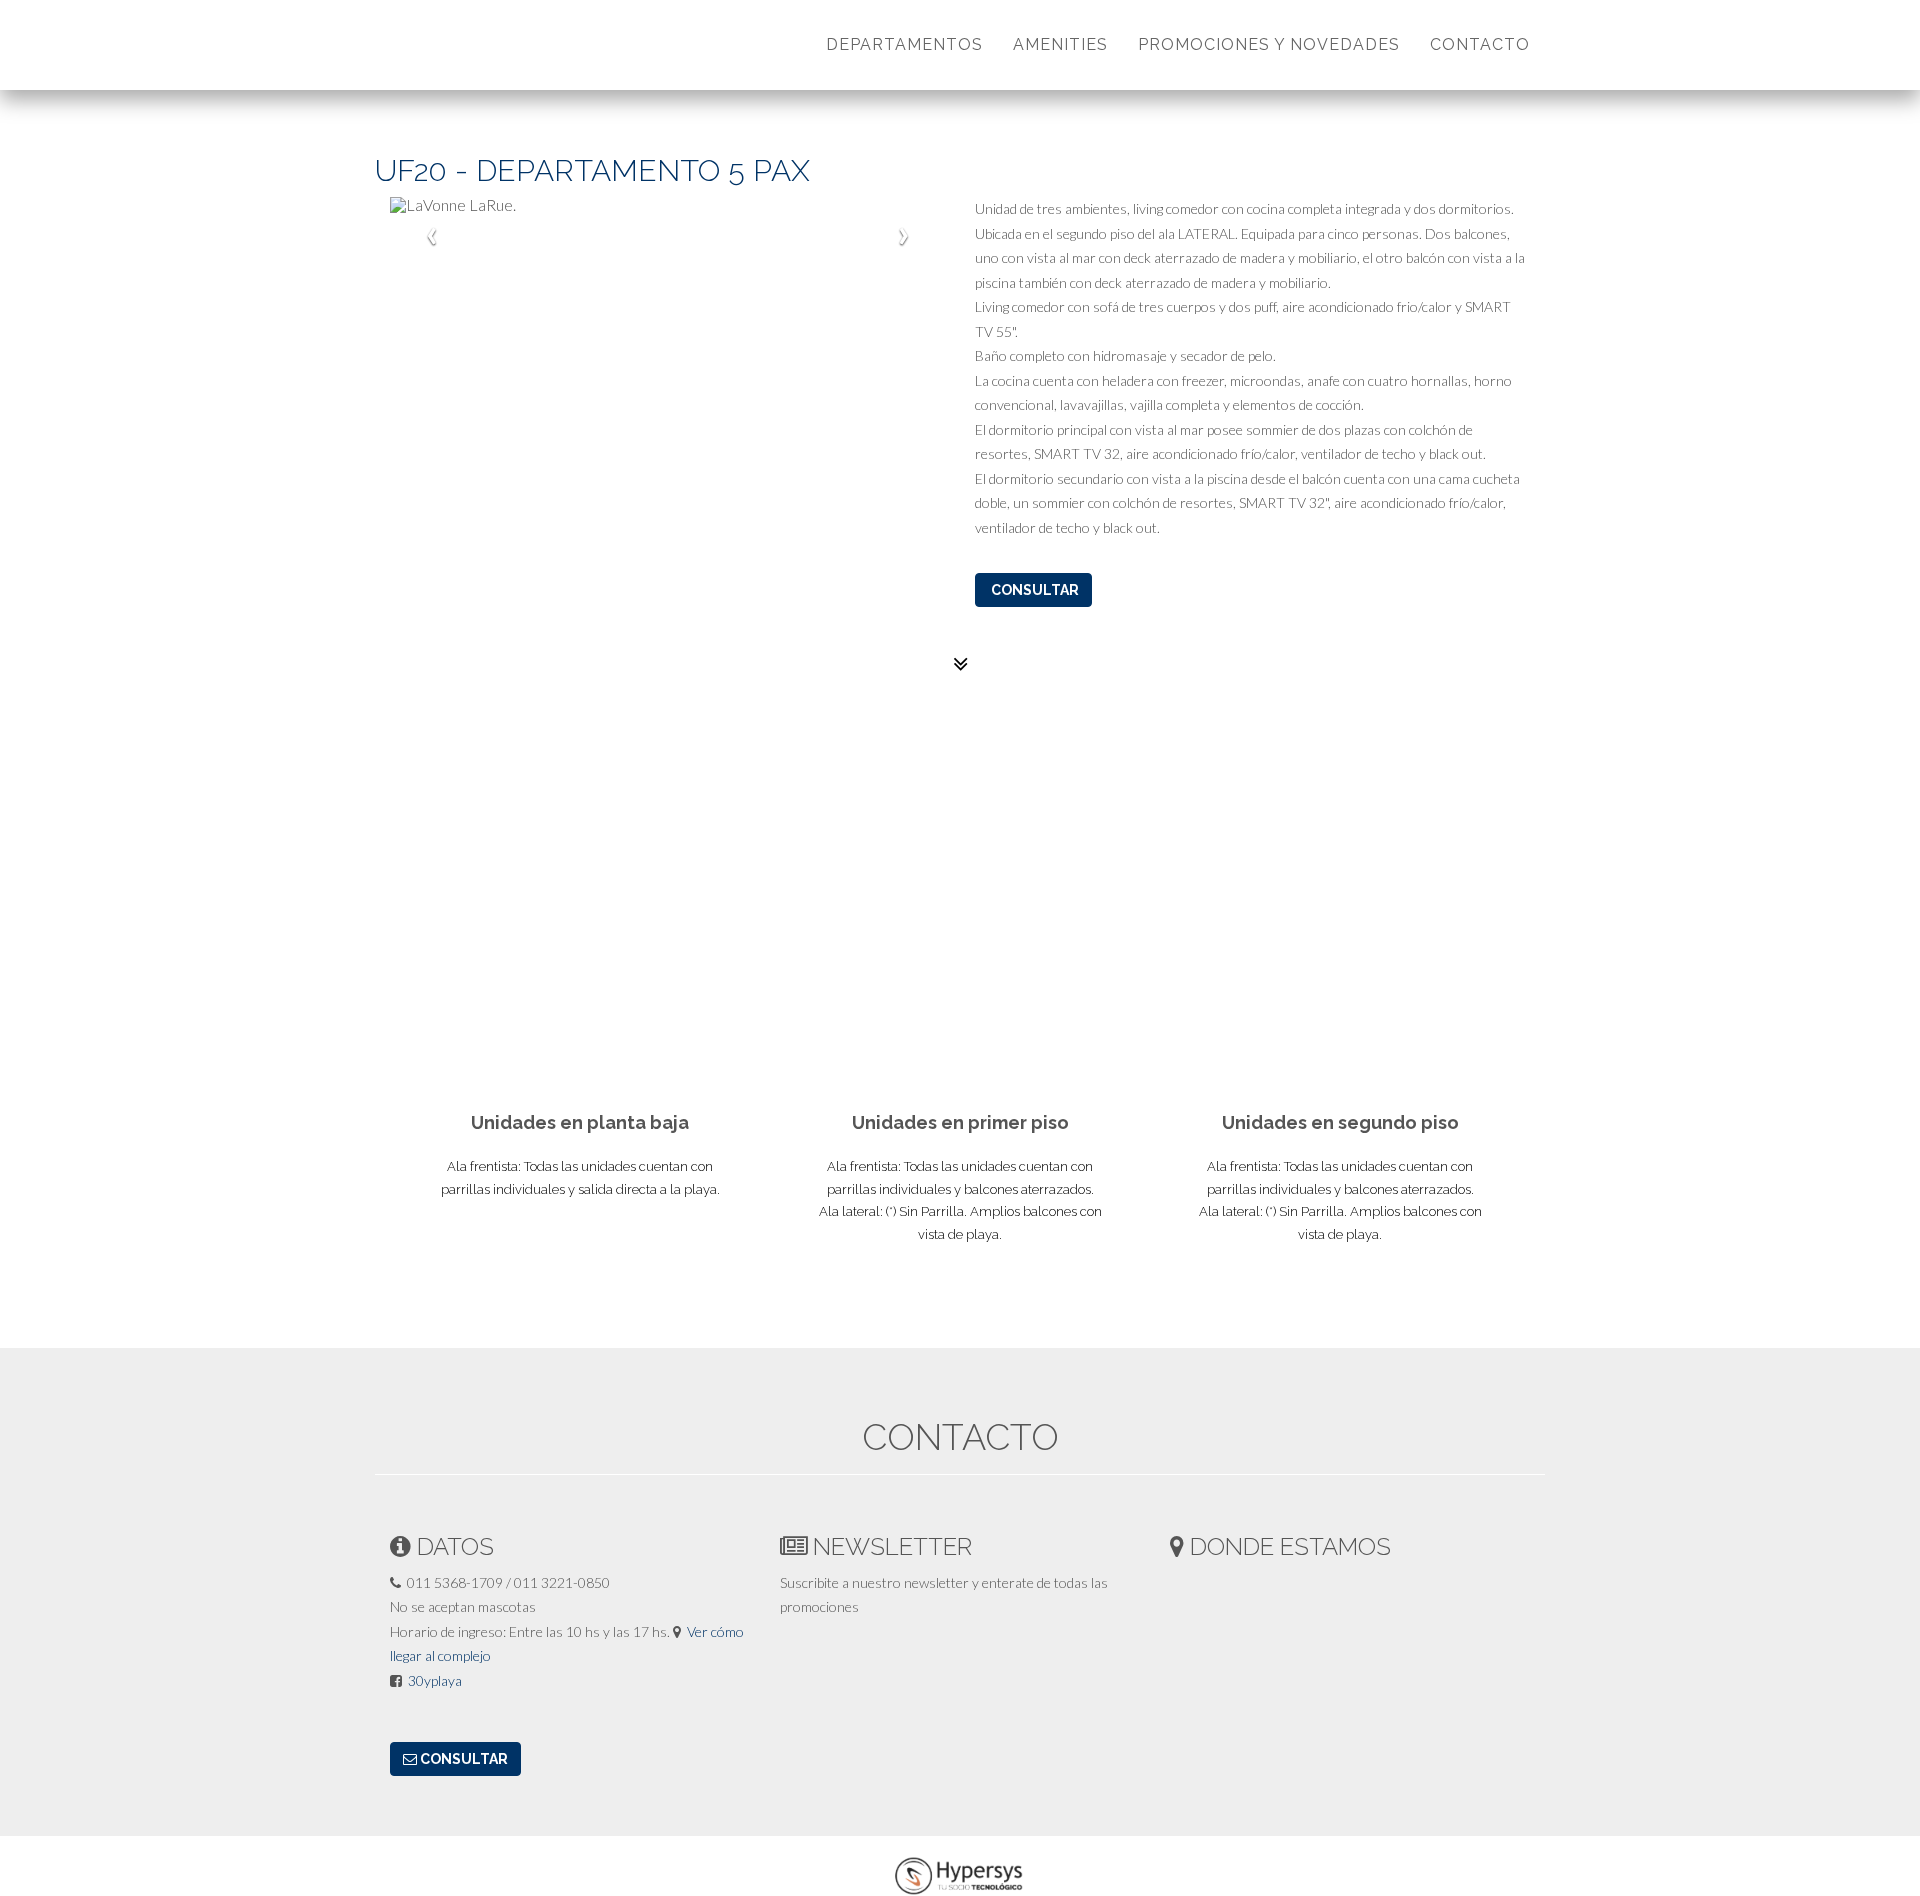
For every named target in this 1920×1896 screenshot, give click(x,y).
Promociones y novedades (1269, 44)
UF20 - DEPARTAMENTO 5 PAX (592, 170)
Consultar (1033, 590)
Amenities (1060, 44)
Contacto (1480, 44)
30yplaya (435, 1680)
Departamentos (904, 44)
